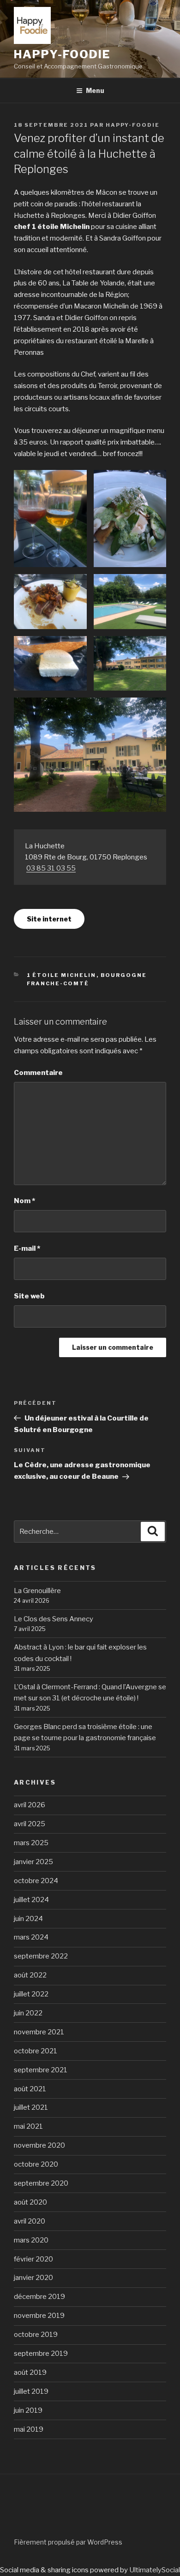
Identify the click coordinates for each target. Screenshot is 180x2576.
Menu (95, 90)
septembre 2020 (41, 2183)
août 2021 (30, 2089)
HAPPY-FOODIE (62, 54)
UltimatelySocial (155, 2570)
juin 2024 (28, 1919)
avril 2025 (30, 1824)
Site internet (49, 919)
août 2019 (30, 2372)
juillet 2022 (31, 1994)
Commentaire (38, 1073)
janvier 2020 (33, 2278)
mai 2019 (29, 2429)
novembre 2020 (39, 2145)
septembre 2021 (41, 2070)
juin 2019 (28, 2410)
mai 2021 (28, 2126)
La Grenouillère (37, 1591)
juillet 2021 (31, 2107)
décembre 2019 (39, 2297)
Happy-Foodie (133, 125)
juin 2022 (28, 2013)
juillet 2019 (31, 2391)
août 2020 (30, 2202)
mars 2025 (31, 1843)
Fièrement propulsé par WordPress (68, 2542)
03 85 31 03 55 (51, 868)
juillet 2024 (31, 1900)
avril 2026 (30, 1805)
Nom (24, 1201)
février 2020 (33, 2259)
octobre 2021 (36, 2051)
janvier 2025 (33, 1862)
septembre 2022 (41, 1956)
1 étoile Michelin (62, 975)
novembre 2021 (39, 2032)
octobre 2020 (36, 2164)
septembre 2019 (41, 2354)
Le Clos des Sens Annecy (54, 1619)
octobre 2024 (36, 1881)
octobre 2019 (36, 2335)
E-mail (27, 1248)
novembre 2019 (39, 2316)
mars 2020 (31, 2240)
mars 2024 (31, 1937)
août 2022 (30, 1975)
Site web (29, 1296)
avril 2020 (30, 2221)
